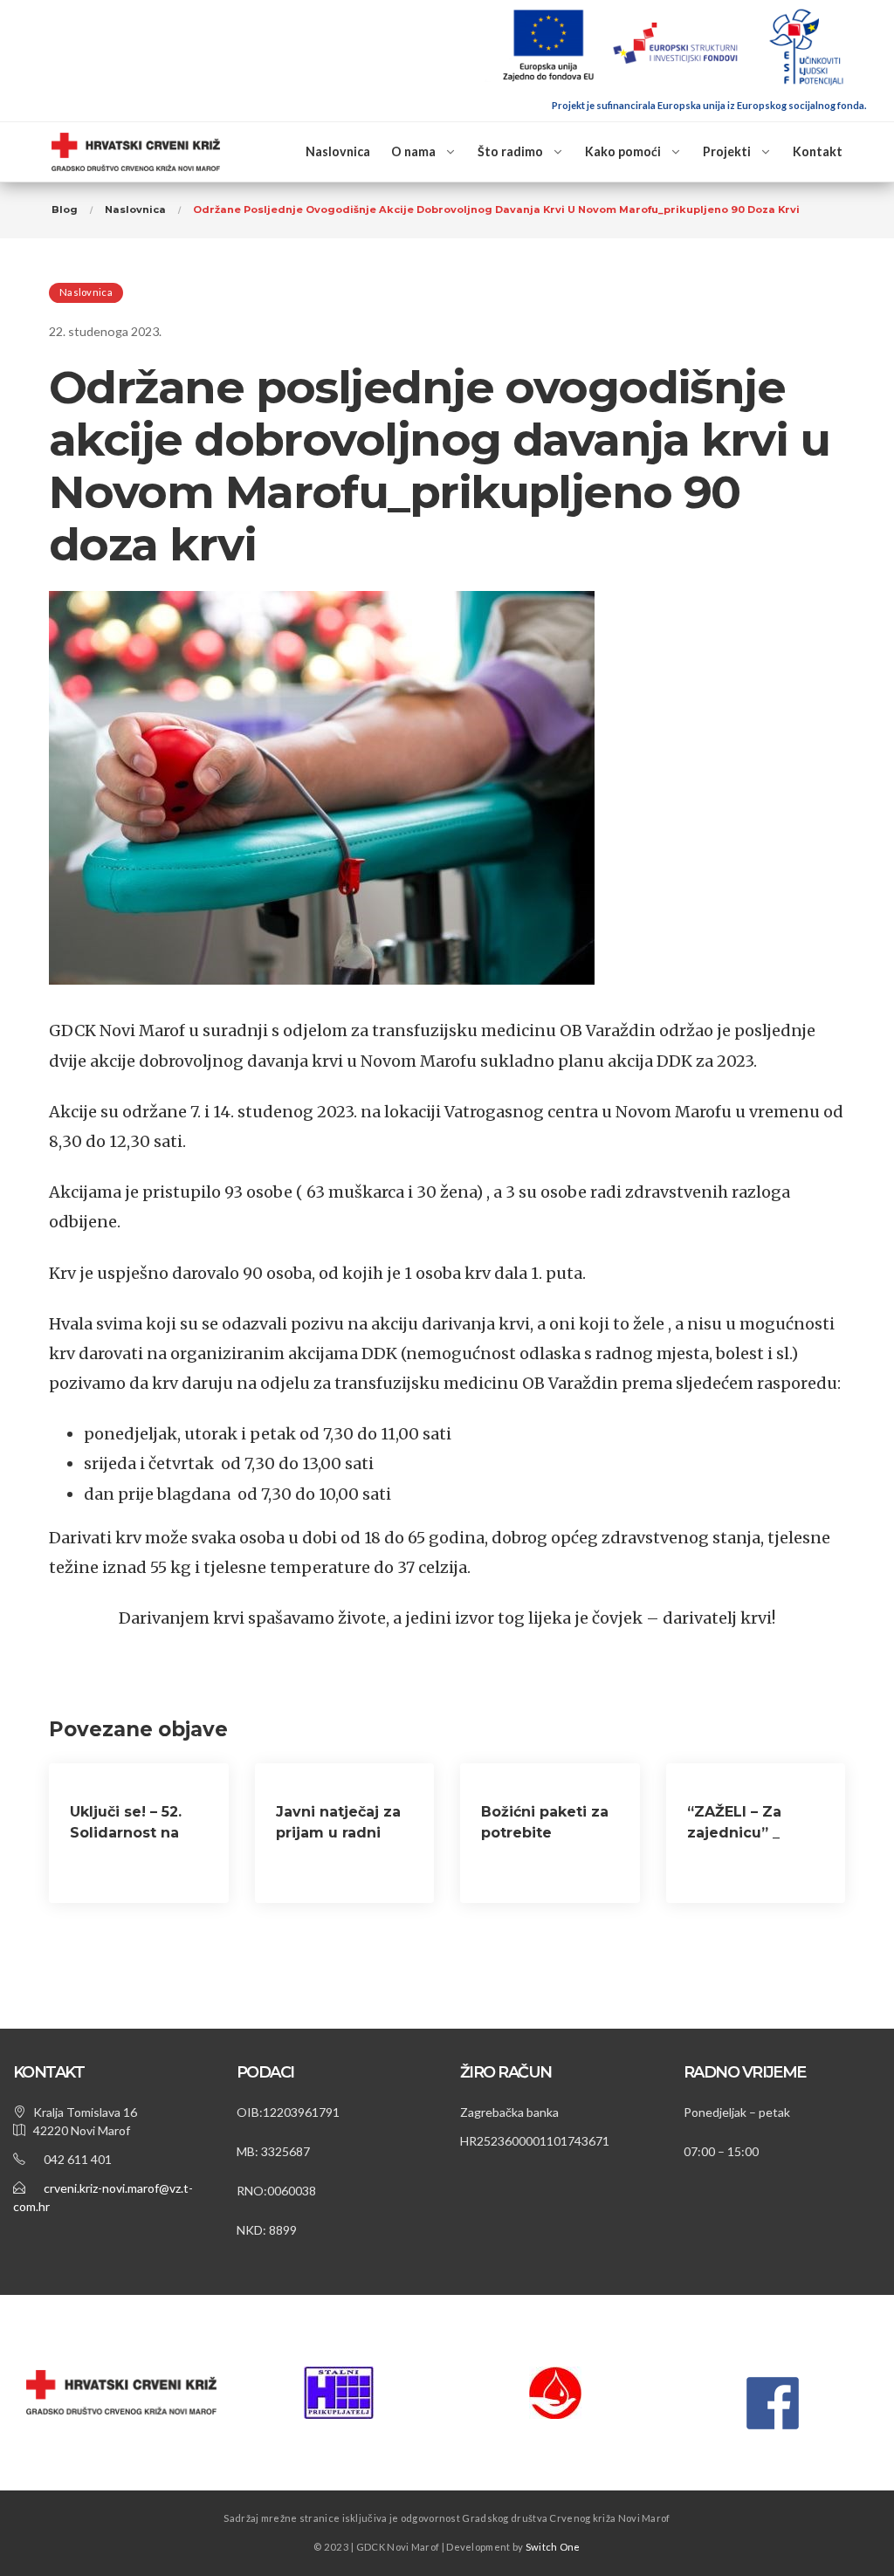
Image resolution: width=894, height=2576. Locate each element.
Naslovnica (338, 151)
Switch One (553, 2547)
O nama (413, 151)
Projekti (727, 151)
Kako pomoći (623, 151)
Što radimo (510, 151)
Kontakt (818, 151)
